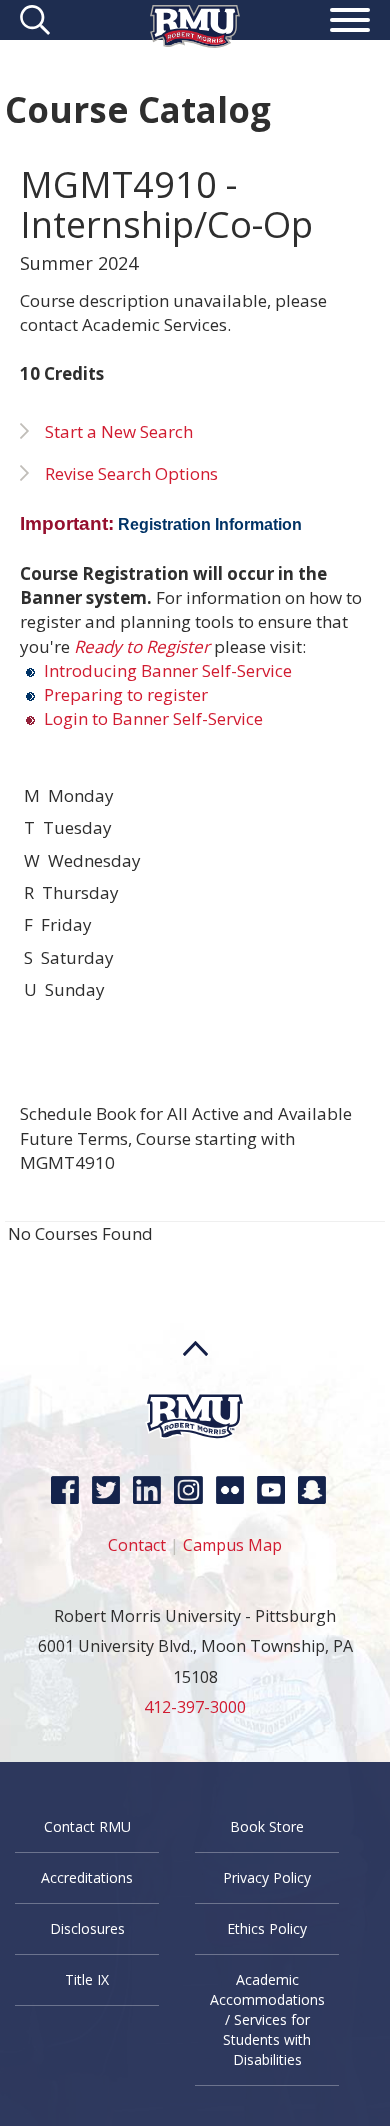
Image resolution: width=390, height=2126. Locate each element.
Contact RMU (87, 1826)
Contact (137, 1545)
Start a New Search (119, 431)
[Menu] (350, 23)
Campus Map (232, 1545)
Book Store (267, 1826)
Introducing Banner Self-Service (166, 670)
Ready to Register (142, 646)
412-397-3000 (195, 1707)
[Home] (195, 41)
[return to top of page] (195, 1386)
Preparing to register (124, 694)
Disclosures (87, 1928)
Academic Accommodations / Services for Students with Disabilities (267, 2019)
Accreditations (87, 1877)
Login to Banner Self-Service (153, 718)
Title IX (87, 1979)
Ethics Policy (267, 1928)
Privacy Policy (267, 1877)
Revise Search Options (131, 473)
